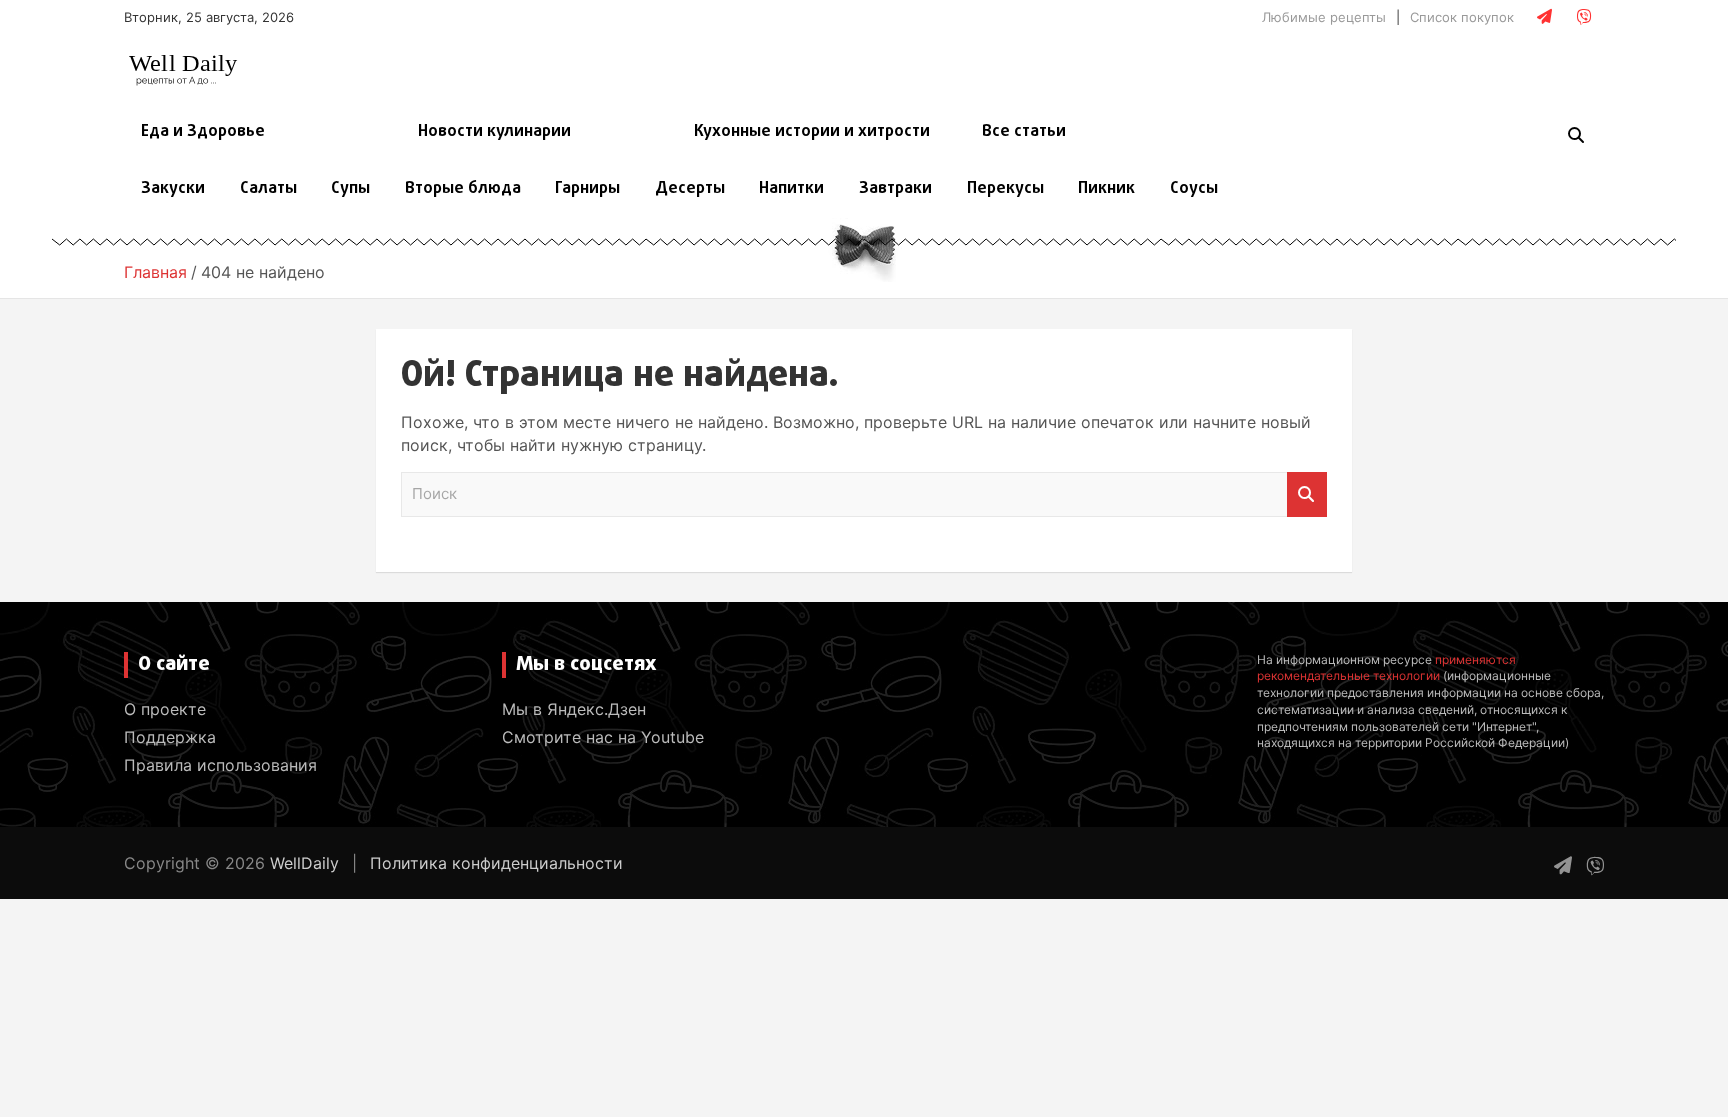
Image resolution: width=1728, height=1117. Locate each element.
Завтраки (895, 189)
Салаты (268, 189)
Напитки (791, 189)
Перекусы (1005, 189)
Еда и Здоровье (203, 132)
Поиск (1307, 494)
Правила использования (220, 765)
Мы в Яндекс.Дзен (574, 709)
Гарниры (587, 189)
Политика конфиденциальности (496, 863)
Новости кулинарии (494, 132)
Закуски (173, 189)
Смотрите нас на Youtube (603, 737)
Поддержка (170, 737)
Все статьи (1024, 132)
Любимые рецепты (1324, 17)
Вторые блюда (463, 189)
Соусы (1194, 189)
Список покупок (1462, 17)
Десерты (690, 189)
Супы (350, 189)
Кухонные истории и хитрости (812, 132)
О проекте (165, 709)
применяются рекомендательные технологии (1386, 668)
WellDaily (304, 863)
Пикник (1106, 189)
